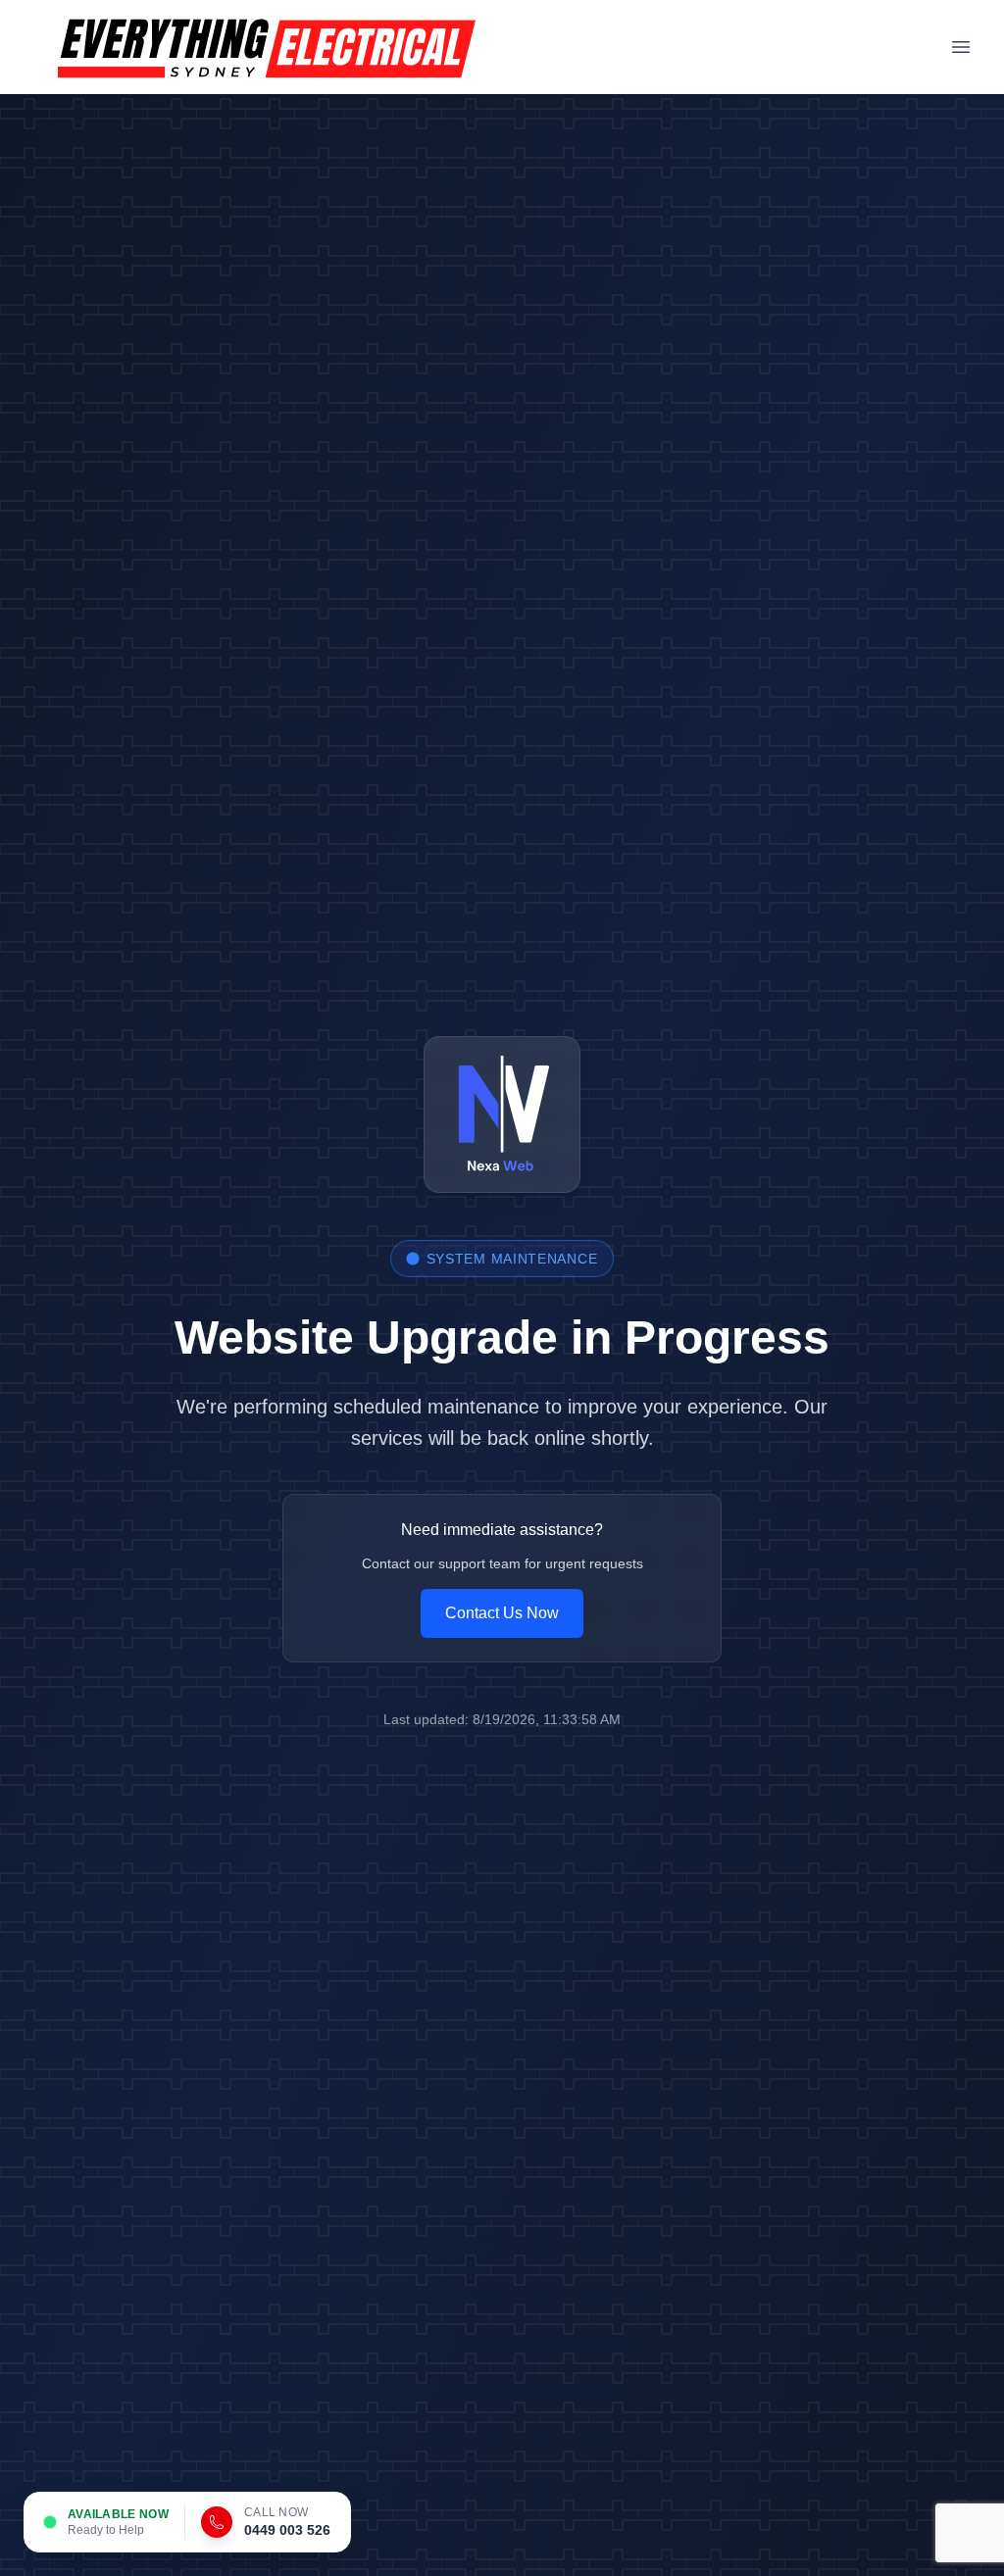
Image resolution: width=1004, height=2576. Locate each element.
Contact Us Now (502, 1613)
